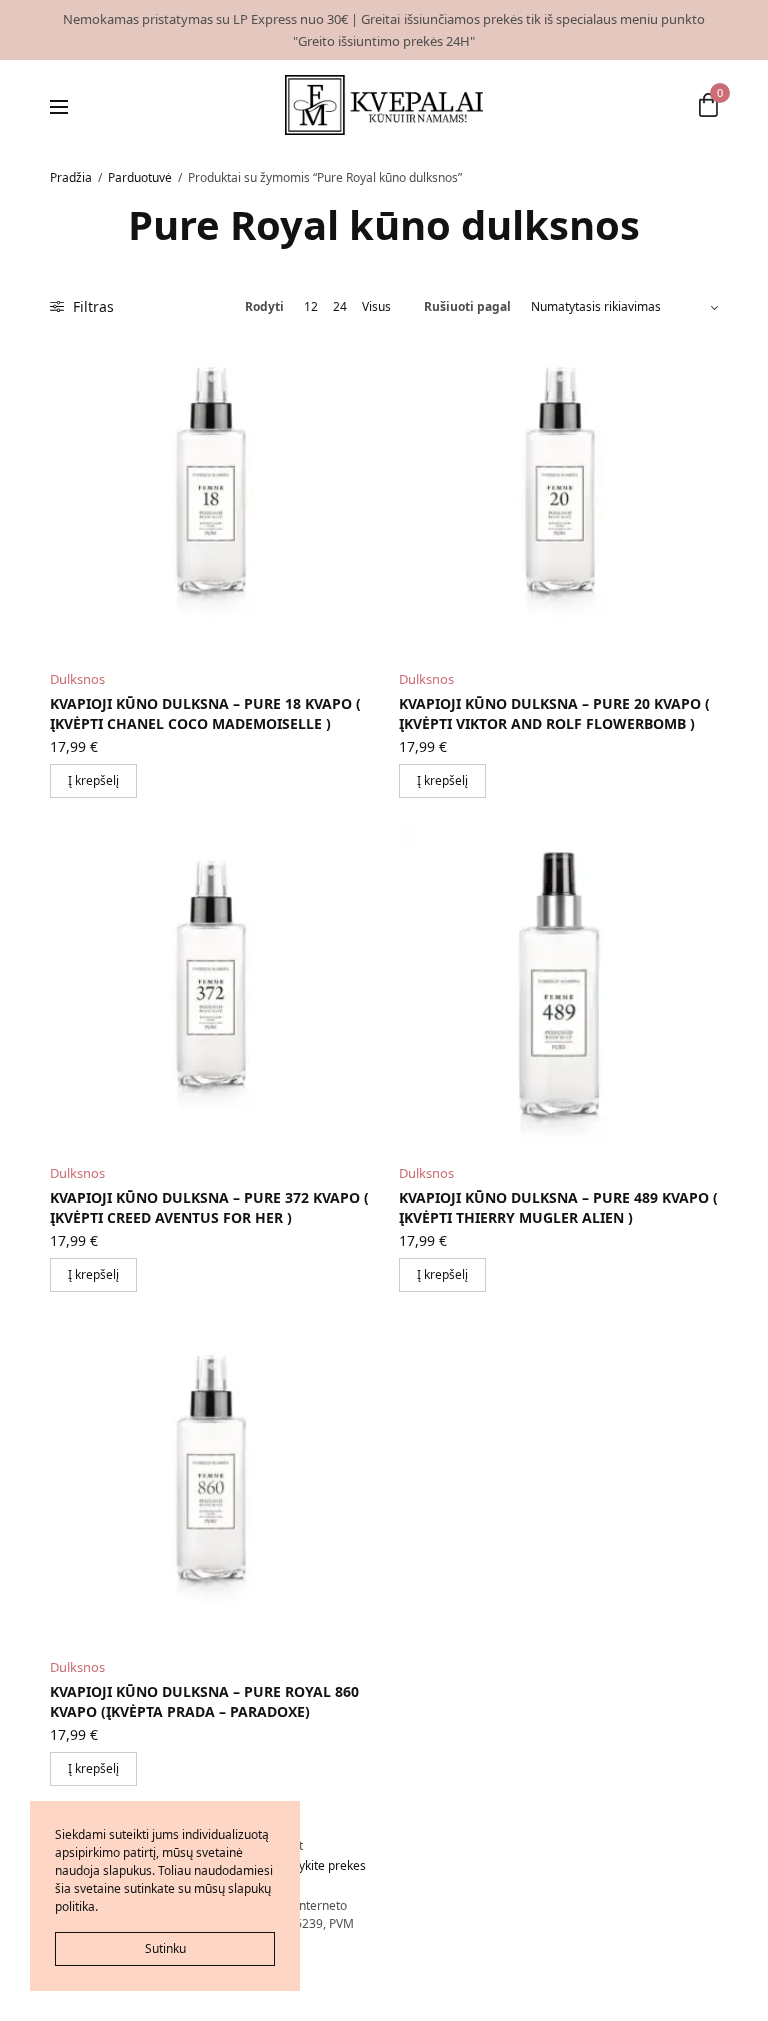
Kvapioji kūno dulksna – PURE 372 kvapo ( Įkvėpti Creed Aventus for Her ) (209, 1207)
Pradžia (71, 177)
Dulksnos (77, 679)
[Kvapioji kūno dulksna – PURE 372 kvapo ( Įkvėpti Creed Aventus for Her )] (209, 987)
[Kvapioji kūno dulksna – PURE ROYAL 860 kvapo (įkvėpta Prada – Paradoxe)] (209, 1481)
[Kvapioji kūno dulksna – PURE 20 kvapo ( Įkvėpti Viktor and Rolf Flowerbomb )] (558, 493)
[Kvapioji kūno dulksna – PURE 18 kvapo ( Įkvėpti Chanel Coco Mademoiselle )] (209, 493)
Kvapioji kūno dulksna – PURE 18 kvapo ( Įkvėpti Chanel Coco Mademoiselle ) (205, 713)
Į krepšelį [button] (93, 780)
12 (311, 307)
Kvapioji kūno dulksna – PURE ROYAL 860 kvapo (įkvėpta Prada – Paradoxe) (204, 1701)
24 (340, 307)
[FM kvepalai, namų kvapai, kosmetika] (384, 105)
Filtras (91, 306)
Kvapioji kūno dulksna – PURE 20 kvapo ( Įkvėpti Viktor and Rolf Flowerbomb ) (554, 713)
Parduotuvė (140, 177)
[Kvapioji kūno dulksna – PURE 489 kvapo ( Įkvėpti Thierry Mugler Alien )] (558, 987)
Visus (376, 307)
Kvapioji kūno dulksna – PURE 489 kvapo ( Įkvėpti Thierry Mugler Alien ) (558, 1207)
